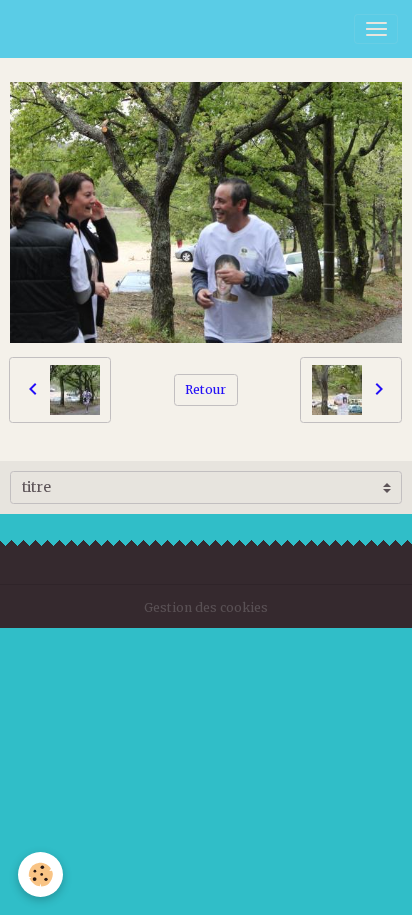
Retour (205, 389)
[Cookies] (40, 874)
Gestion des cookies (206, 607)
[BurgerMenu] (376, 29)
